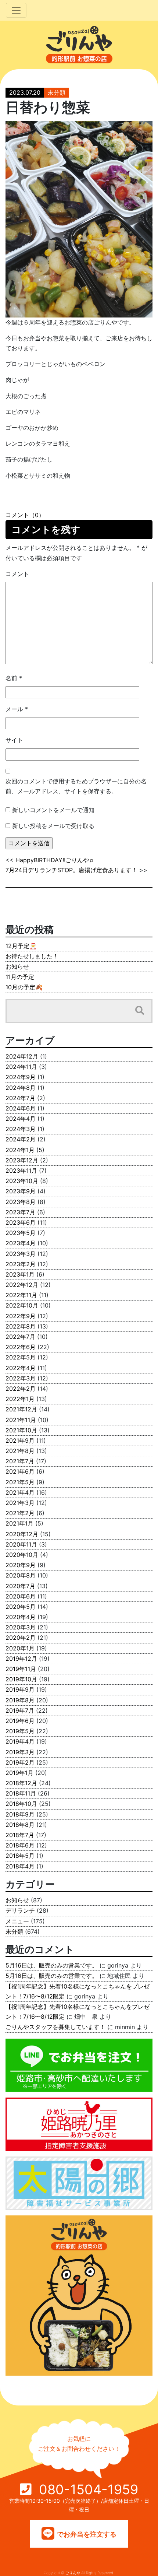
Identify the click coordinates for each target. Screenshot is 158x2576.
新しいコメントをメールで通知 (53, 810)
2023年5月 (21, 1233)
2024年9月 (21, 1077)
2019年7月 (20, 1710)
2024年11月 (21, 1067)
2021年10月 (21, 1430)
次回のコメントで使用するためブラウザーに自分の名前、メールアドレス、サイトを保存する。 (76, 786)
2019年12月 (21, 1659)
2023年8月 (21, 1202)
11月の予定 (20, 977)
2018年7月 (20, 1835)
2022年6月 (21, 1347)
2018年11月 (21, 1793)
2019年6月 (20, 1721)
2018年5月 (20, 1856)
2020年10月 (22, 1555)
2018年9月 (20, 1814)
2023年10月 (22, 1181)
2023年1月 (20, 1274)
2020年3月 (21, 1627)
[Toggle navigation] (16, 10)
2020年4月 (21, 1617)
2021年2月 (20, 1513)
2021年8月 (20, 1451)
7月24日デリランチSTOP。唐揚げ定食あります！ (71, 870)
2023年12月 (22, 1160)
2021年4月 (20, 1492)
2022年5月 (21, 1357)
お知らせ (17, 966)
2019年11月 (21, 1669)
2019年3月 (20, 1752)
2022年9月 (21, 1316)
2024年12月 (22, 1056)
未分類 (57, 92)
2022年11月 (21, 1295)
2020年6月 (21, 1596)
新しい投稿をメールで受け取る (53, 826)
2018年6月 (20, 1845)
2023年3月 (21, 1254)
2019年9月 (20, 1689)
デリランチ (20, 1910)
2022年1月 (20, 1399)
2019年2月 (20, 1762)
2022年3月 (21, 1378)
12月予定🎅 (21, 946)
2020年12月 (22, 1534)
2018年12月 (21, 1783)
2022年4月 (21, 1368)
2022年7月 (20, 1337)
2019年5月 (20, 1731)
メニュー (17, 1921)
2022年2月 (21, 1389)
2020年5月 (21, 1607)
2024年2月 (21, 1139)
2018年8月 (20, 1825)
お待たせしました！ (32, 956)
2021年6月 (20, 1471)
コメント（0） (25, 515)
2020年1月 (20, 1648)
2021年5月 (20, 1482)
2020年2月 (21, 1638)
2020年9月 (21, 1565)
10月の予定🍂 (24, 987)
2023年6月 (21, 1222)
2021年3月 (20, 1503)
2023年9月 (21, 1191)
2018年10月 (21, 1804)
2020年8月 (21, 1575)
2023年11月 (21, 1171)
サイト (14, 740)
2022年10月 (22, 1305)
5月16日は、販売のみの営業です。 (52, 1965)
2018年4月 (20, 1866)
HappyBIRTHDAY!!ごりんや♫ (54, 860)
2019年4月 (20, 1741)
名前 (14, 678)
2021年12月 (21, 1409)
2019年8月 (20, 1700)
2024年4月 (21, 1119)
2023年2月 (21, 1264)
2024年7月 (20, 1098)
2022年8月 (21, 1326)
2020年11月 (21, 1544)
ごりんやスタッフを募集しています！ (55, 2027)
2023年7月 (20, 1212)
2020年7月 (20, 1586)
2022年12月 (22, 1285)
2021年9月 (20, 1440)
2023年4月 (21, 1243)
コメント (17, 574)
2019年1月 (19, 1773)
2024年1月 (20, 1150)
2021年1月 (19, 1523)
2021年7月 (20, 1461)
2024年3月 (21, 1129)
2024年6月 (21, 1108)
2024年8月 (21, 1088)
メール (17, 709)
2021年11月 (21, 1420)
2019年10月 (21, 1679)
